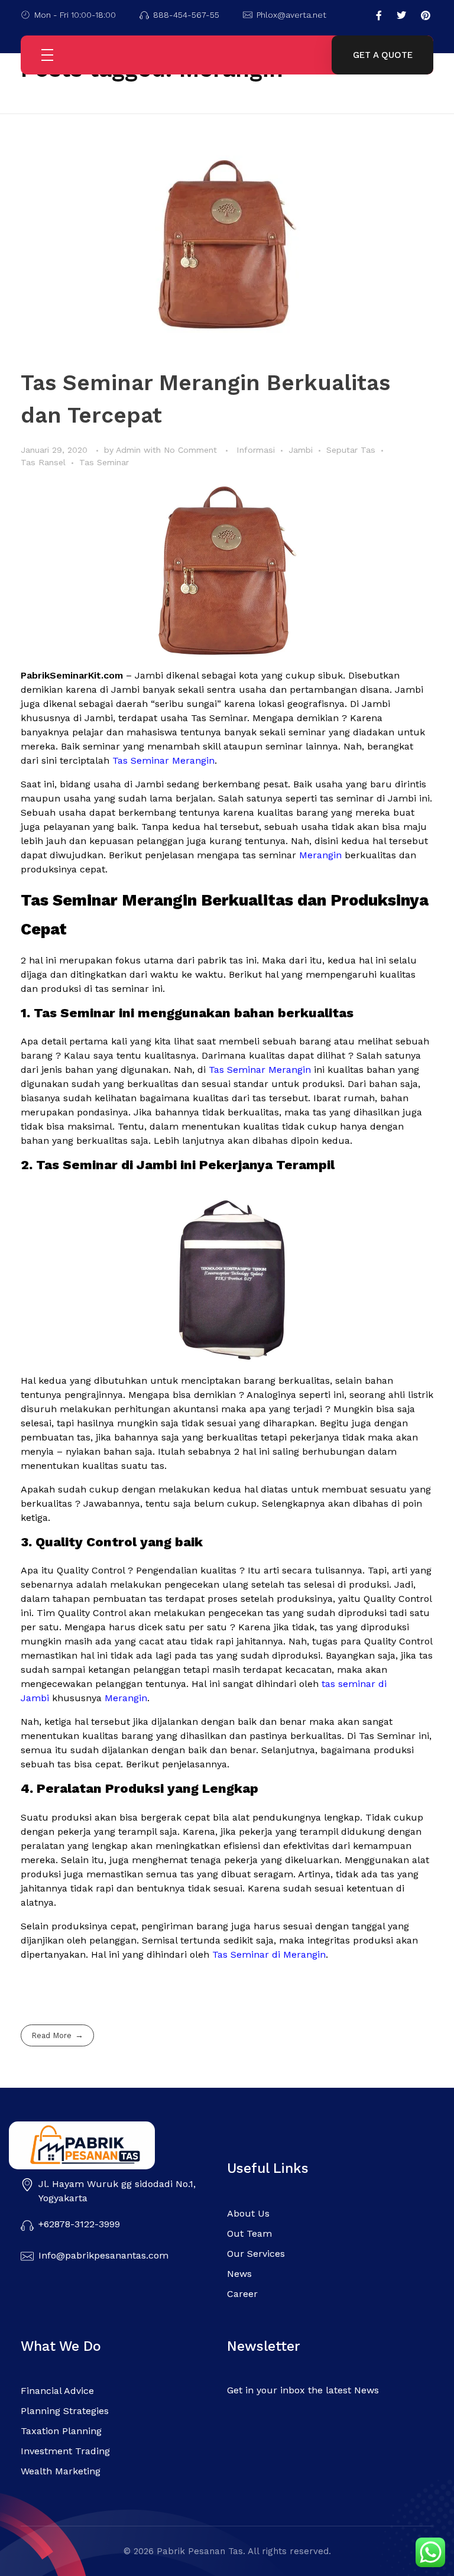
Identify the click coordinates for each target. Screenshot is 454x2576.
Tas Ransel (43, 462)
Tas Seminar (104, 462)
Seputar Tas (351, 450)
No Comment (190, 450)
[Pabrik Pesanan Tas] (106, 2145)
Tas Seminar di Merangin (269, 1954)
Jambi (301, 450)
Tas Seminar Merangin (163, 760)
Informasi (256, 450)
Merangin (320, 855)
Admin (130, 450)
